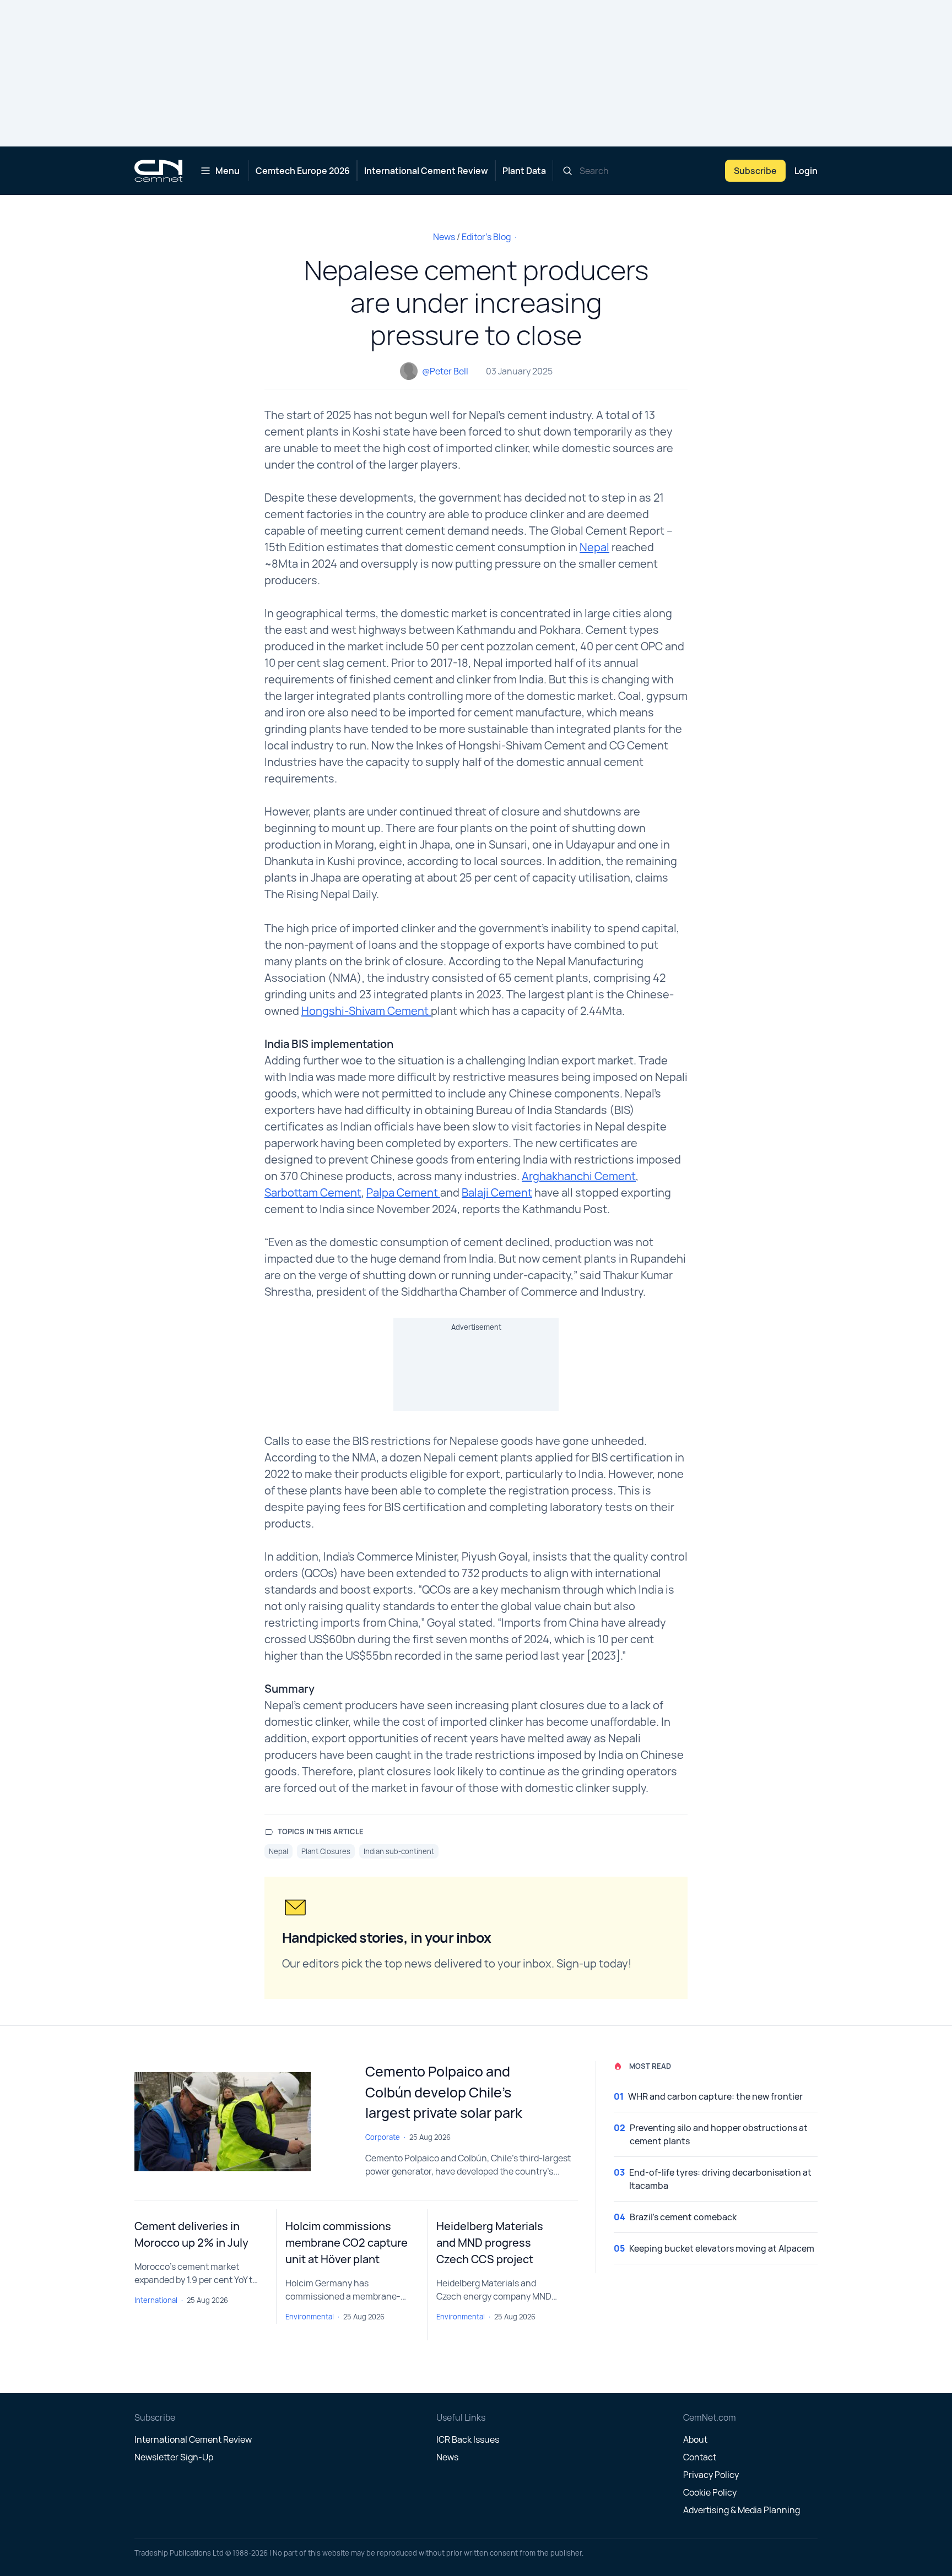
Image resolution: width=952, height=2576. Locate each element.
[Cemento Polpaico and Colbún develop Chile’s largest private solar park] (241, 2122)
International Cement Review (426, 171)
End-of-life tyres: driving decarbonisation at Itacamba (720, 2179)
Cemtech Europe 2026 (303, 171)
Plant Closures (326, 1851)
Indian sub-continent (399, 1851)
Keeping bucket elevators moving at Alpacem (722, 2248)
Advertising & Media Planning (742, 2510)
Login (806, 171)
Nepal (594, 547)
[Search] (567, 171)
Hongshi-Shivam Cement (366, 1011)
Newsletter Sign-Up (174, 2457)
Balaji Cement (497, 1192)
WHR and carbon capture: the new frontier (715, 2096)
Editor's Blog (486, 237)
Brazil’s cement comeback (683, 2217)
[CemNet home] (158, 171)
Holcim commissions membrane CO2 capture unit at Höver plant (347, 2243)
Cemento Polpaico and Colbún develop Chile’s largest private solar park (444, 2092)
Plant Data (524, 171)
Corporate (383, 2137)
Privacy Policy (711, 2475)
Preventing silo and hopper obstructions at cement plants (719, 2134)
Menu (228, 171)
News (444, 237)
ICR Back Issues (468, 2439)
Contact (700, 2457)
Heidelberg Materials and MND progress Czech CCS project (490, 2243)
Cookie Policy (710, 2492)
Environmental (310, 2317)
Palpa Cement (403, 1192)
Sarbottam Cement (313, 1192)
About (695, 2439)
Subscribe (755, 171)
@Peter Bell (445, 371)
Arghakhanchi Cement (579, 1176)
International (156, 2300)
